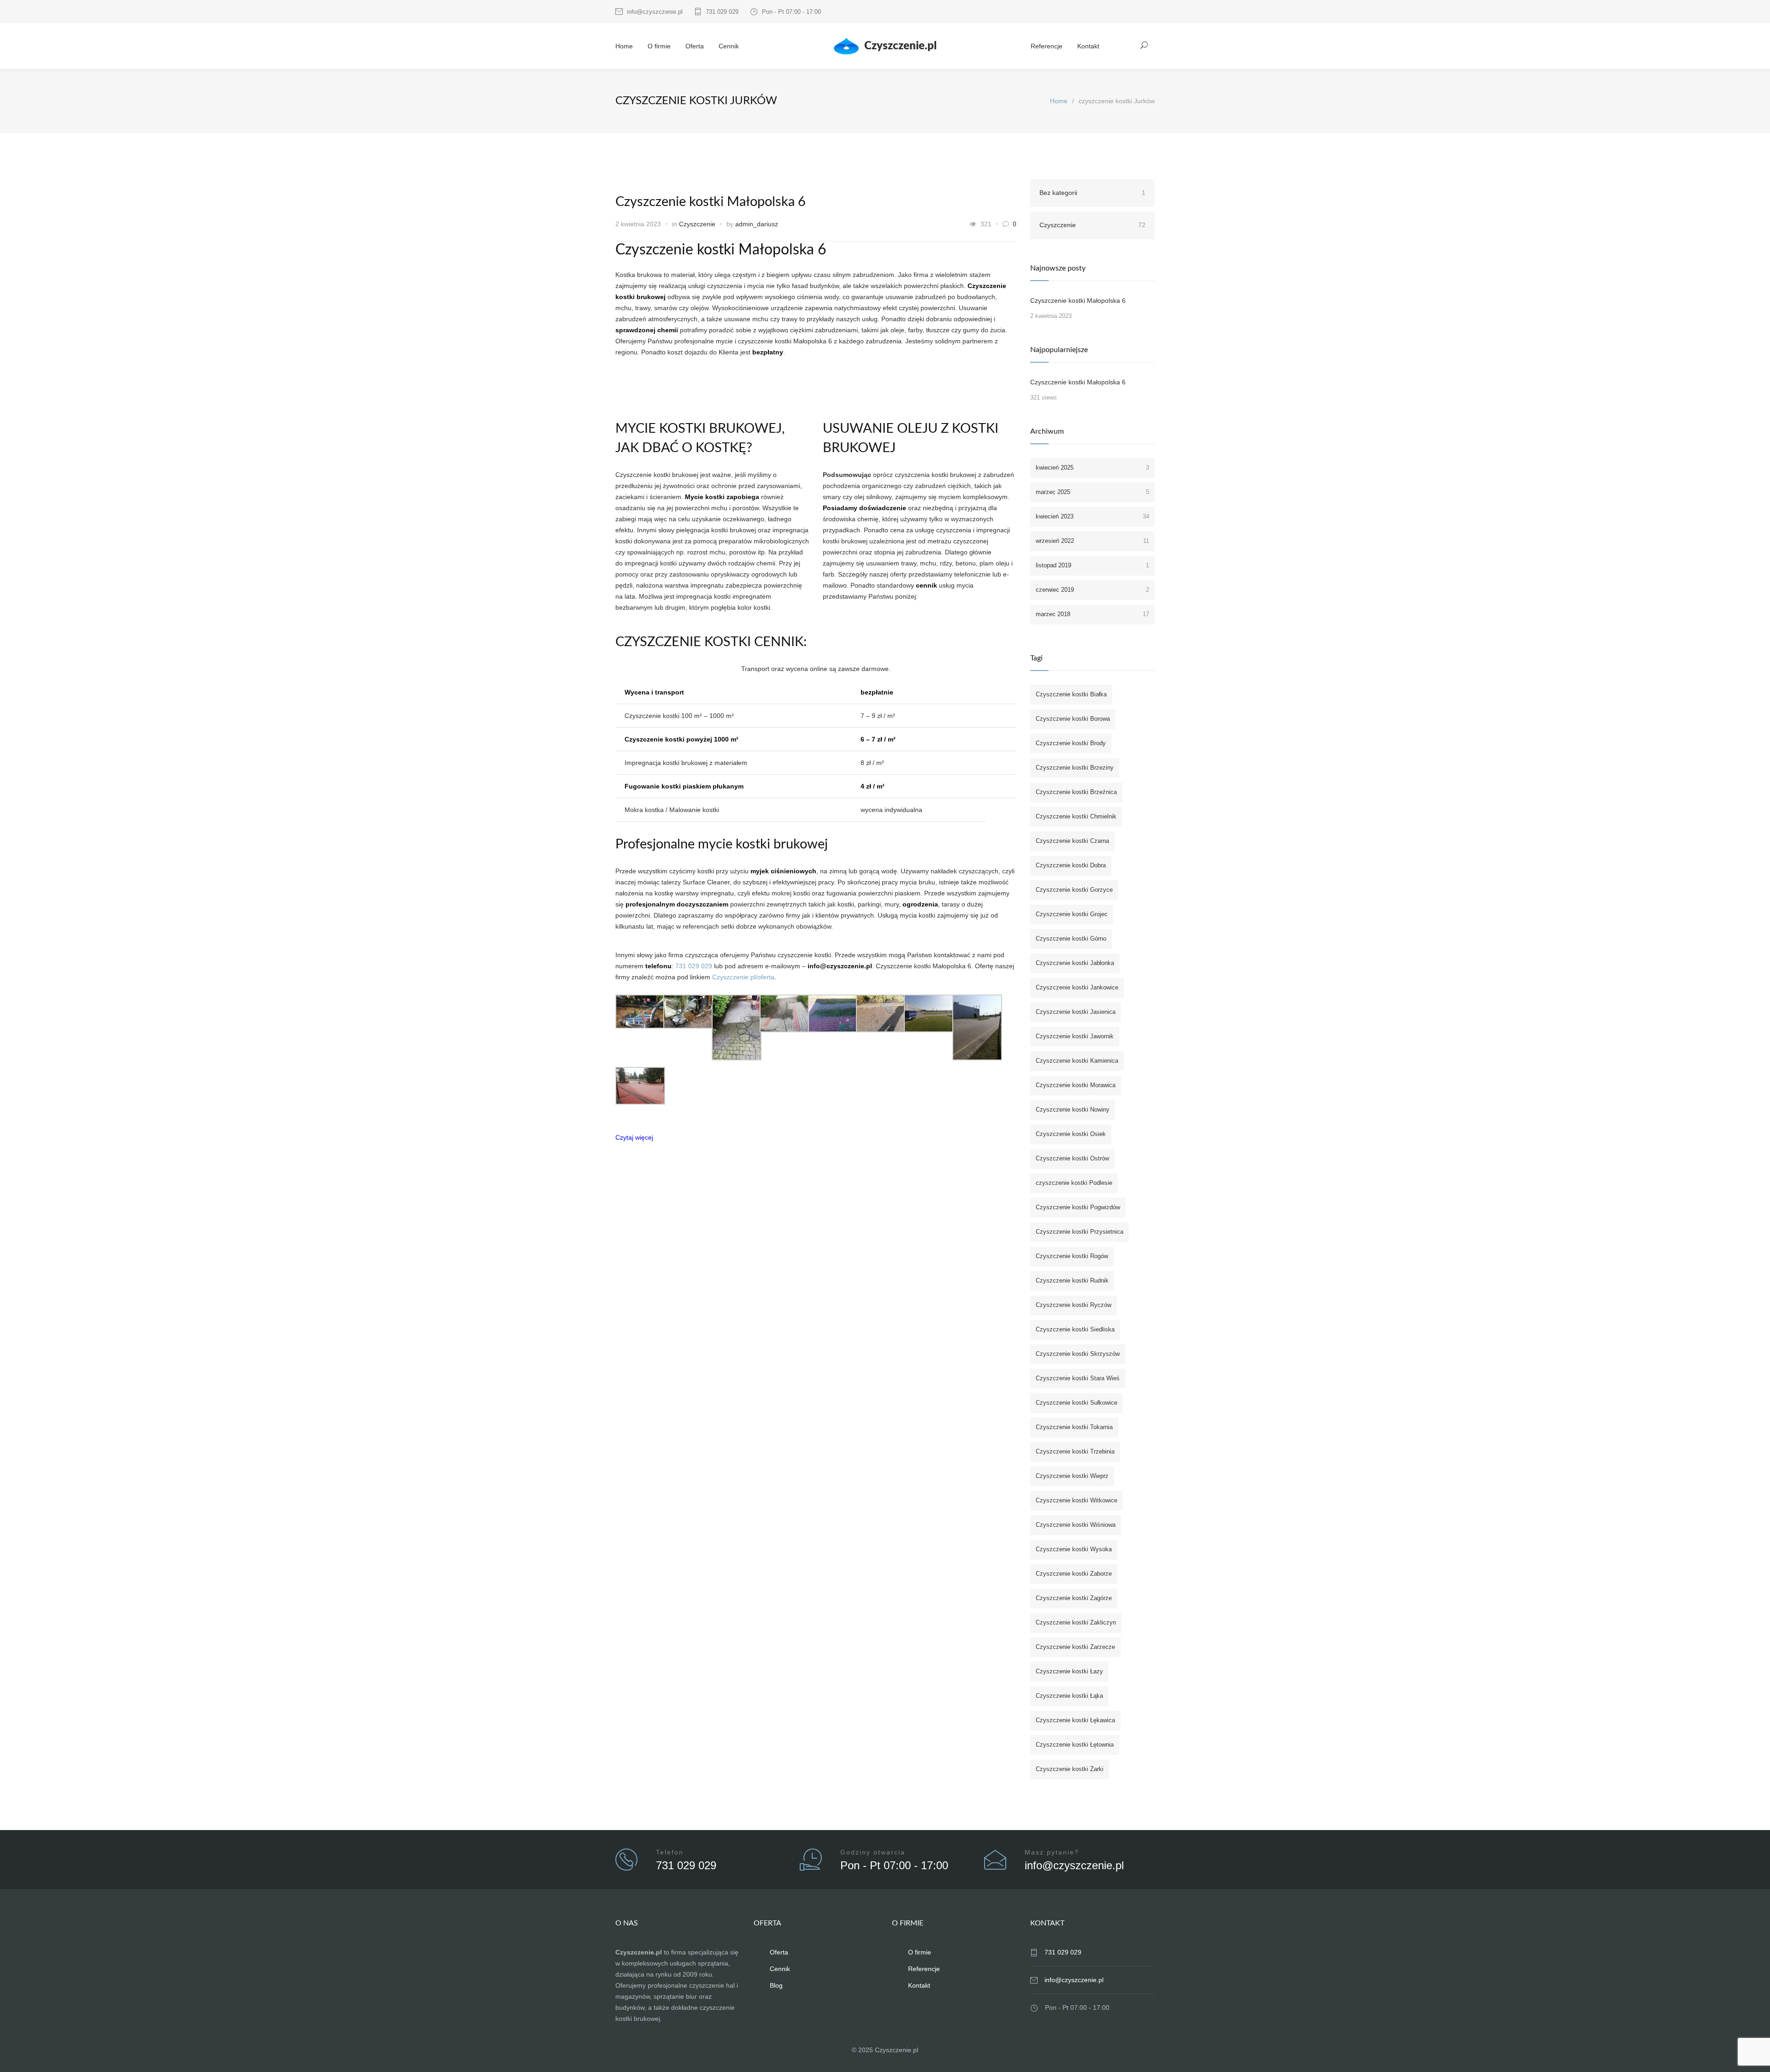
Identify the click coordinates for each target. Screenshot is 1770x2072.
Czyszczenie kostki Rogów (1072, 1256)
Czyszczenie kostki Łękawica (1075, 1720)
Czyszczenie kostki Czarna (1072, 841)
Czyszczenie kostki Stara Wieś (1078, 1378)
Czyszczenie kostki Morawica (1076, 1085)
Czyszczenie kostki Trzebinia (1075, 1451)
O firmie (659, 46)
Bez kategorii (1092, 193)
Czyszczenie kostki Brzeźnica (1076, 792)
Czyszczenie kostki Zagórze (1074, 1598)
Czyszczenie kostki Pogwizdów (1078, 1207)
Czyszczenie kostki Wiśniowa (1076, 1525)
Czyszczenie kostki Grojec (1072, 914)
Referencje (1047, 46)
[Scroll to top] (1745, 2047)
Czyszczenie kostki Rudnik (1072, 1280)
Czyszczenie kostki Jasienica (1076, 1012)
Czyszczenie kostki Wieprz (1072, 1476)
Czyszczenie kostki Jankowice (1077, 987)
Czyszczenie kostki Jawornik (1075, 1036)
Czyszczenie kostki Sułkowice (1077, 1403)
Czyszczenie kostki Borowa (1073, 719)
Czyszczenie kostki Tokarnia (1074, 1427)
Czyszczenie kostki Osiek (1071, 1134)
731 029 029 (722, 12)
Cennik (729, 46)
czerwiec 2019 (1092, 590)
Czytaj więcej (634, 1137)
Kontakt (1088, 46)
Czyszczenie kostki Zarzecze (1075, 1647)
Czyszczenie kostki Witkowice (1077, 1500)
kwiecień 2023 (1092, 516)
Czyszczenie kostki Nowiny (1073, 1110)
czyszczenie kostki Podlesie (1074, 1183)
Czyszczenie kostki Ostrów (1072, 1158)
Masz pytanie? (1052, 1852)
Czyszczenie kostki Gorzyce (1074, 890)
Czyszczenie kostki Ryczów (1074, 1305)
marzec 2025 (1092, 492)
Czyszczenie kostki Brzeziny (1075, 768)
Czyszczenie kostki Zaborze (1074, 1574)
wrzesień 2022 (1092, 541)
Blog (776, 1985)
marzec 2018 (1092, 614)
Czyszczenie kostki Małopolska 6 (711, 202)
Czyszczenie (697, 224)
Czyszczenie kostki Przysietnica (1080, 1232)
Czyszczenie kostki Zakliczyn (1076, 1622)
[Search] (1144, 45)
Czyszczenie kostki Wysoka (1074, 1549)
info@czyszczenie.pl (655, 12)
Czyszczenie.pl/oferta (743, 977)
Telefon (670, 1852)
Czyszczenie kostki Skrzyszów (1078, 1354)
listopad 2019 (1092, 565)
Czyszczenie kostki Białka (1071, 694)
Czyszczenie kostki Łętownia (1075, 1745)
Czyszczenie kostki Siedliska (1075, 1329)
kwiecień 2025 (1092, 468)
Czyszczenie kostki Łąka (1069, 1696)
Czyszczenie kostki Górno (1071, 939)
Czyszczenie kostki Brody (1071, 743)
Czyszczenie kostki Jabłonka (1075, 963)
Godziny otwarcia (873, 1852)
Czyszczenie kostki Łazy (1069, 1671)
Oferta (695, 46)
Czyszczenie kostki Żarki (1070, 1769)
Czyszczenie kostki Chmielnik (1076, 816)
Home (624, 46)
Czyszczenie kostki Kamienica (1077, 1061)
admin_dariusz (757, 224)
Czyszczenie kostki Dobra (1071, 865)
